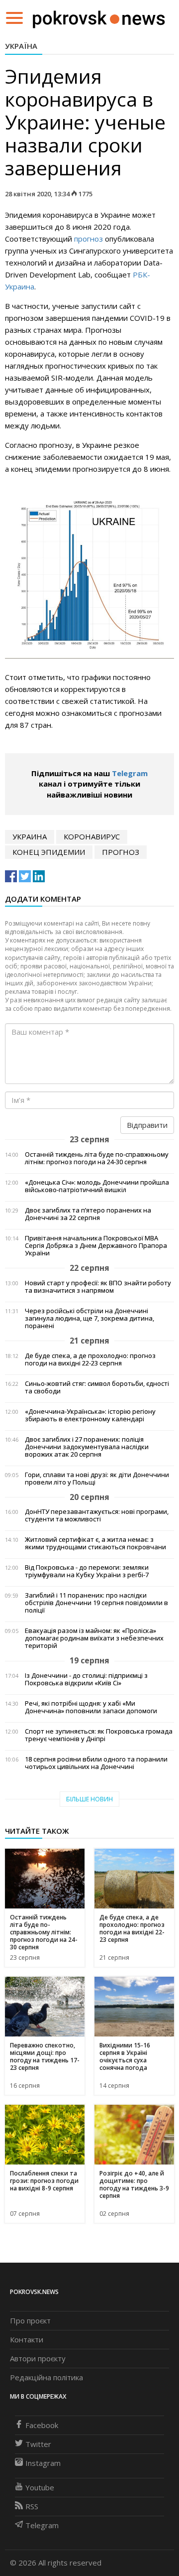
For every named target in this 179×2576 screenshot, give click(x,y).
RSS (32, 2506)
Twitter (38, 2444)
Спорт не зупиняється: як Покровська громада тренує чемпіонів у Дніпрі (99, 1735)
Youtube (40, 2487)
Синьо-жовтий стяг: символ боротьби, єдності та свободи (97, 1387)
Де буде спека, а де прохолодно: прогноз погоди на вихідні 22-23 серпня (90, 1359)
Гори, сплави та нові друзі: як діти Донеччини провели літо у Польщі (97, 1479)
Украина (30, 836)
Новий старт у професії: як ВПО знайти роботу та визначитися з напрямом (98, 1287)
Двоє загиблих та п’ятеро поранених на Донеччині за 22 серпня (88, 1214)
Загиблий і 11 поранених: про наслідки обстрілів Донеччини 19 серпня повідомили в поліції (96, 1603)
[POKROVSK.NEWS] (99, 17)
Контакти (27, 2339)
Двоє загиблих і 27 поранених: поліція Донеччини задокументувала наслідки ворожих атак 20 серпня (87, 1447)
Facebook (42, 2425)
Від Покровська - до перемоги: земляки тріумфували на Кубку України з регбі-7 (87, 1571)
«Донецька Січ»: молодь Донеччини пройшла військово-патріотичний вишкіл (97, 1186)
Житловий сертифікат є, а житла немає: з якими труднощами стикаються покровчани (95, 1543)
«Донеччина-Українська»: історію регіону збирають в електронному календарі (90, 1415)
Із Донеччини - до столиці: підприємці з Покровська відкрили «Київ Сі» (86, 1679)
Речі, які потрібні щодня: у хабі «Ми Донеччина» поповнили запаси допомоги (91, 1707)
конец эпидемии (49, 852)
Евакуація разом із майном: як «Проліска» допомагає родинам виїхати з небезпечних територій (94, 1638)
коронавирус (92, 836)
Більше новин (89, 1799)
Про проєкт (30, 2320)
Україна (21, 46)
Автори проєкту (38, 2358)
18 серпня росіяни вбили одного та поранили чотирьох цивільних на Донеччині (96, 1763)
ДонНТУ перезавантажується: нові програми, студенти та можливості (97, 1515)
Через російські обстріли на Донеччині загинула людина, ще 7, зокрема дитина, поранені (89, 1318)
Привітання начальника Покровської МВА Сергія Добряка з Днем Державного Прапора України (96, 1246)
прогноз (89, 239)
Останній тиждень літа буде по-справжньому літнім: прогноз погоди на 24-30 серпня (97, 1158)
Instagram (43, 2463)
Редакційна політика (46, 2377)
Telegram (130, 773)
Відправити (147, 1125)
